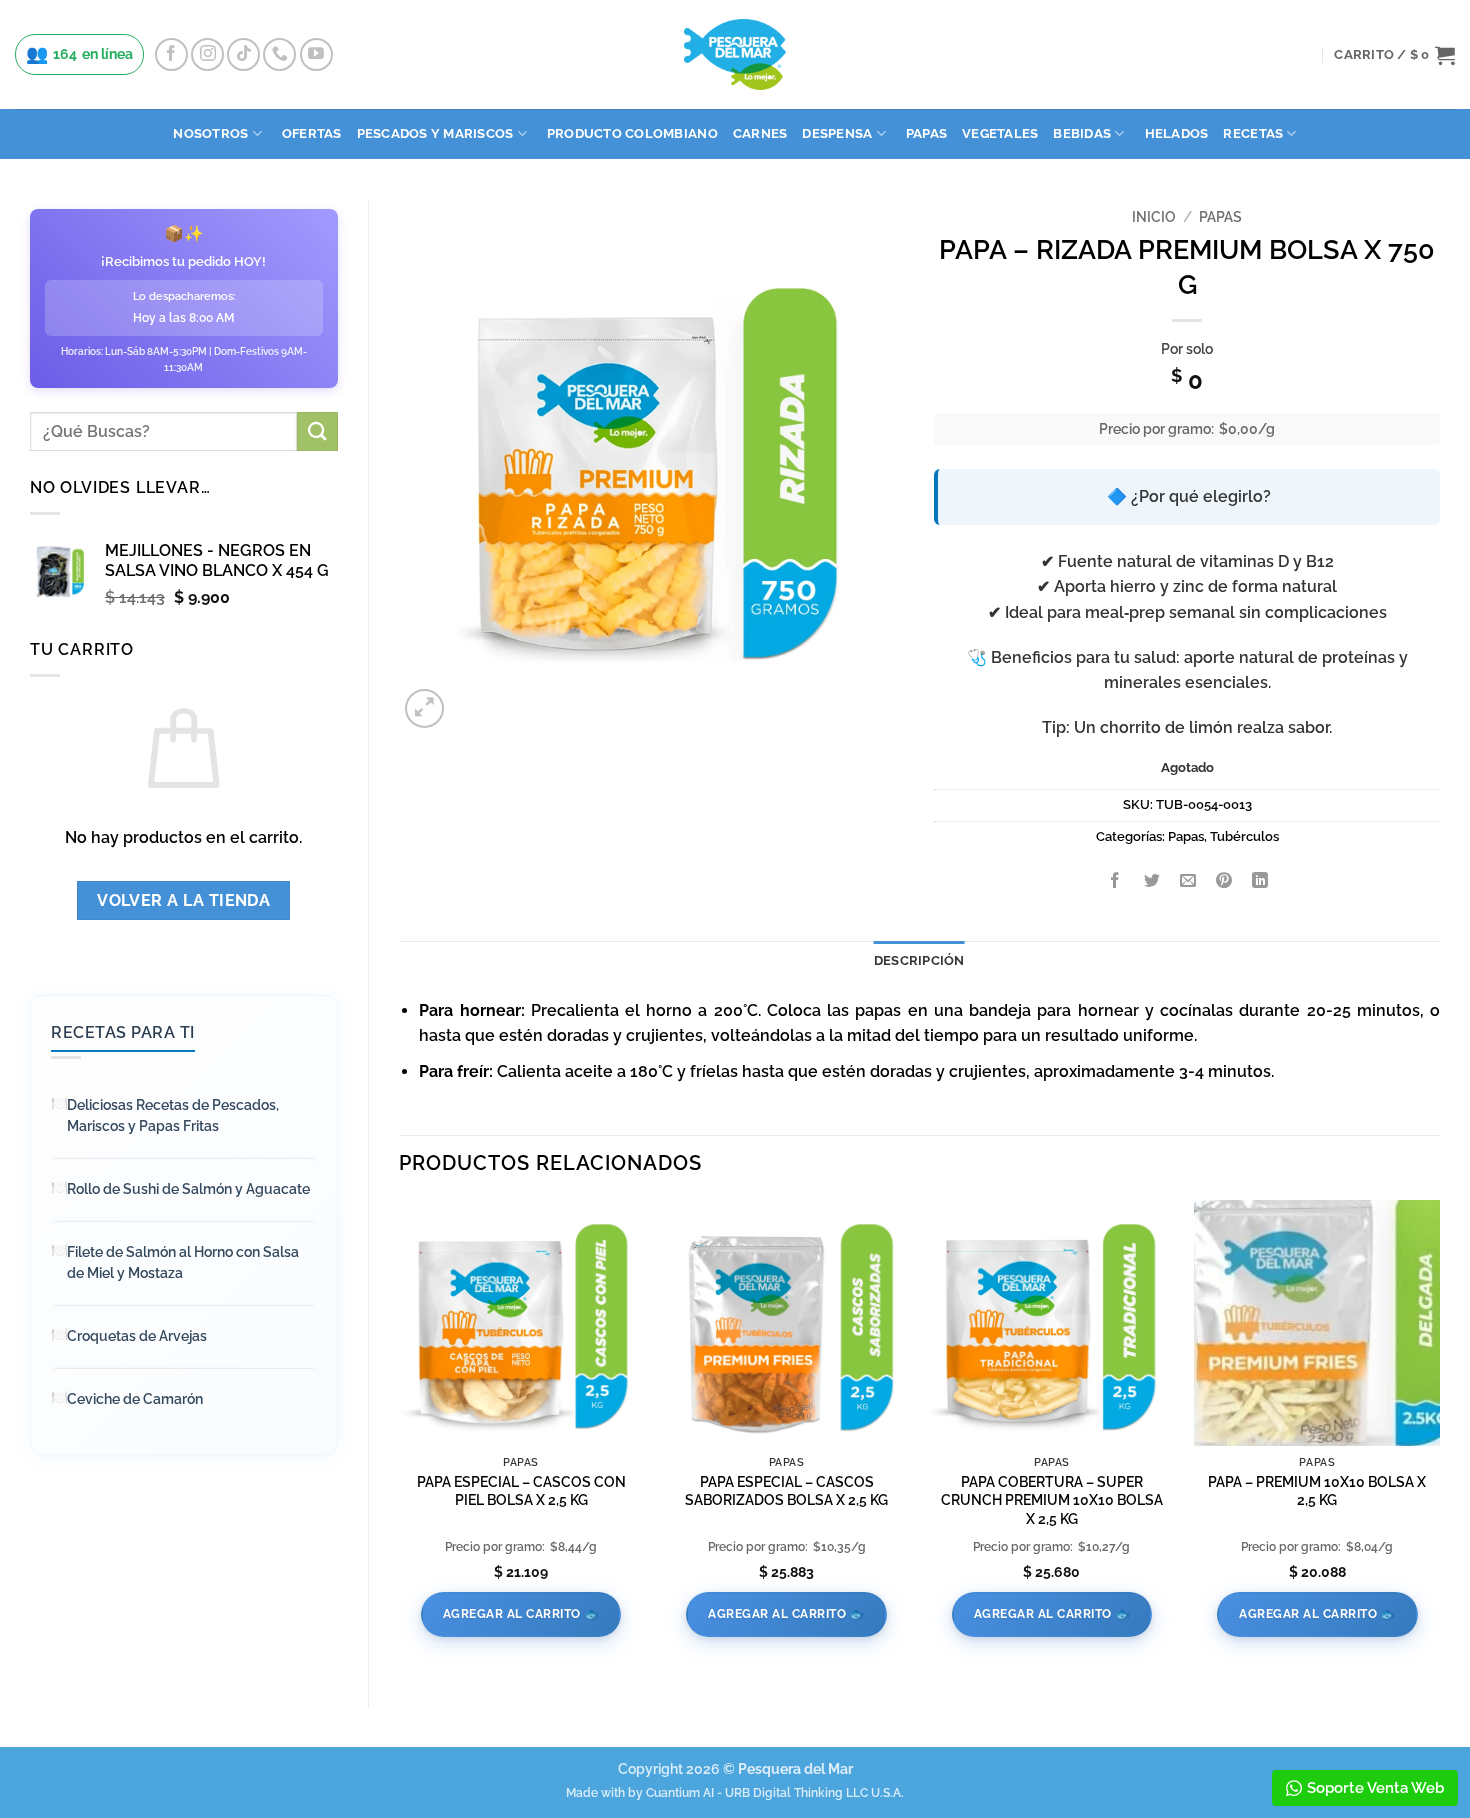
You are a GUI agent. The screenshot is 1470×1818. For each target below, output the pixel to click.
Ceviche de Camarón (135, 1399)
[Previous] (400, 1436)
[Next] (1439, 1436)
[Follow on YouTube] (316, 54)
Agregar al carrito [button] (512, 1614)
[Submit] (317, 431)
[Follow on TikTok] (243, 54)
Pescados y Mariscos (435, 133)
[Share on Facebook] (1115, 881)
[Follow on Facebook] (171, 54)
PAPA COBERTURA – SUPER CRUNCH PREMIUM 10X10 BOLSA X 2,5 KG (1052, 1500)
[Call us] (279, 54)
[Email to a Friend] (1187, 881)
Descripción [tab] (919, 960)
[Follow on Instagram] (207, 54)
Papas (926, 133)
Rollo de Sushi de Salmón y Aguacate (188, 1189)
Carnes (760, 133)
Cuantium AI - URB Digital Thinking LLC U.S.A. (775, 1793)
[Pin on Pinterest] (1224, 881)
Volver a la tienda (183, 900)
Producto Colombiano (632, 133)
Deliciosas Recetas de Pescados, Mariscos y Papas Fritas (173, 1115)
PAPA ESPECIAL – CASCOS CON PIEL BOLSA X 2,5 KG (521, 1491)
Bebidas (1082, 133)
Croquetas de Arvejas (137, 1336)
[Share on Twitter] (1151, 881)
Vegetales (1000, 133)
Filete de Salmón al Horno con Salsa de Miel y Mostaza (183, 1262)
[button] (1394, 55)
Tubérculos (1244, 836)
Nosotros (210, 133)
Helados (1177, 133)
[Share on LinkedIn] (1260, 881)
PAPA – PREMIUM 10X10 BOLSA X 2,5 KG (1317, 1491)
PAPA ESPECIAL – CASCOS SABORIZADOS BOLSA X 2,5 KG (786, 1491)
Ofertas (312, 133)
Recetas (1253, 133)
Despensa (837, 133)
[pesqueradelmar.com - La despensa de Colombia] (735, 54)
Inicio (1154, 217)
